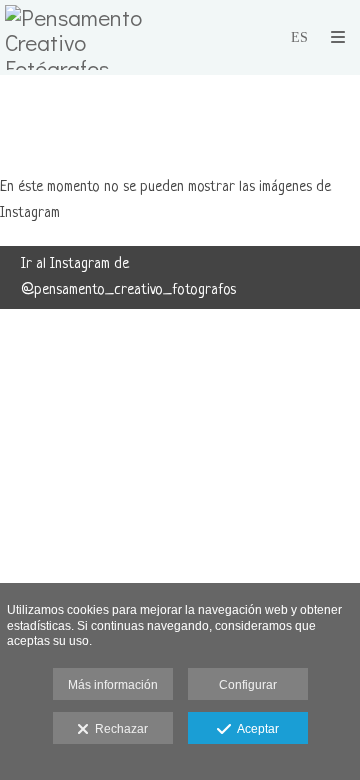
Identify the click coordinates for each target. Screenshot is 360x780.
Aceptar (255, 729)
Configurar (248, 685)
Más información (113, 685)
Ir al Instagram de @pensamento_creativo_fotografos (128, 277)
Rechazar (118, 729)
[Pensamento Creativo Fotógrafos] (92, 37)
